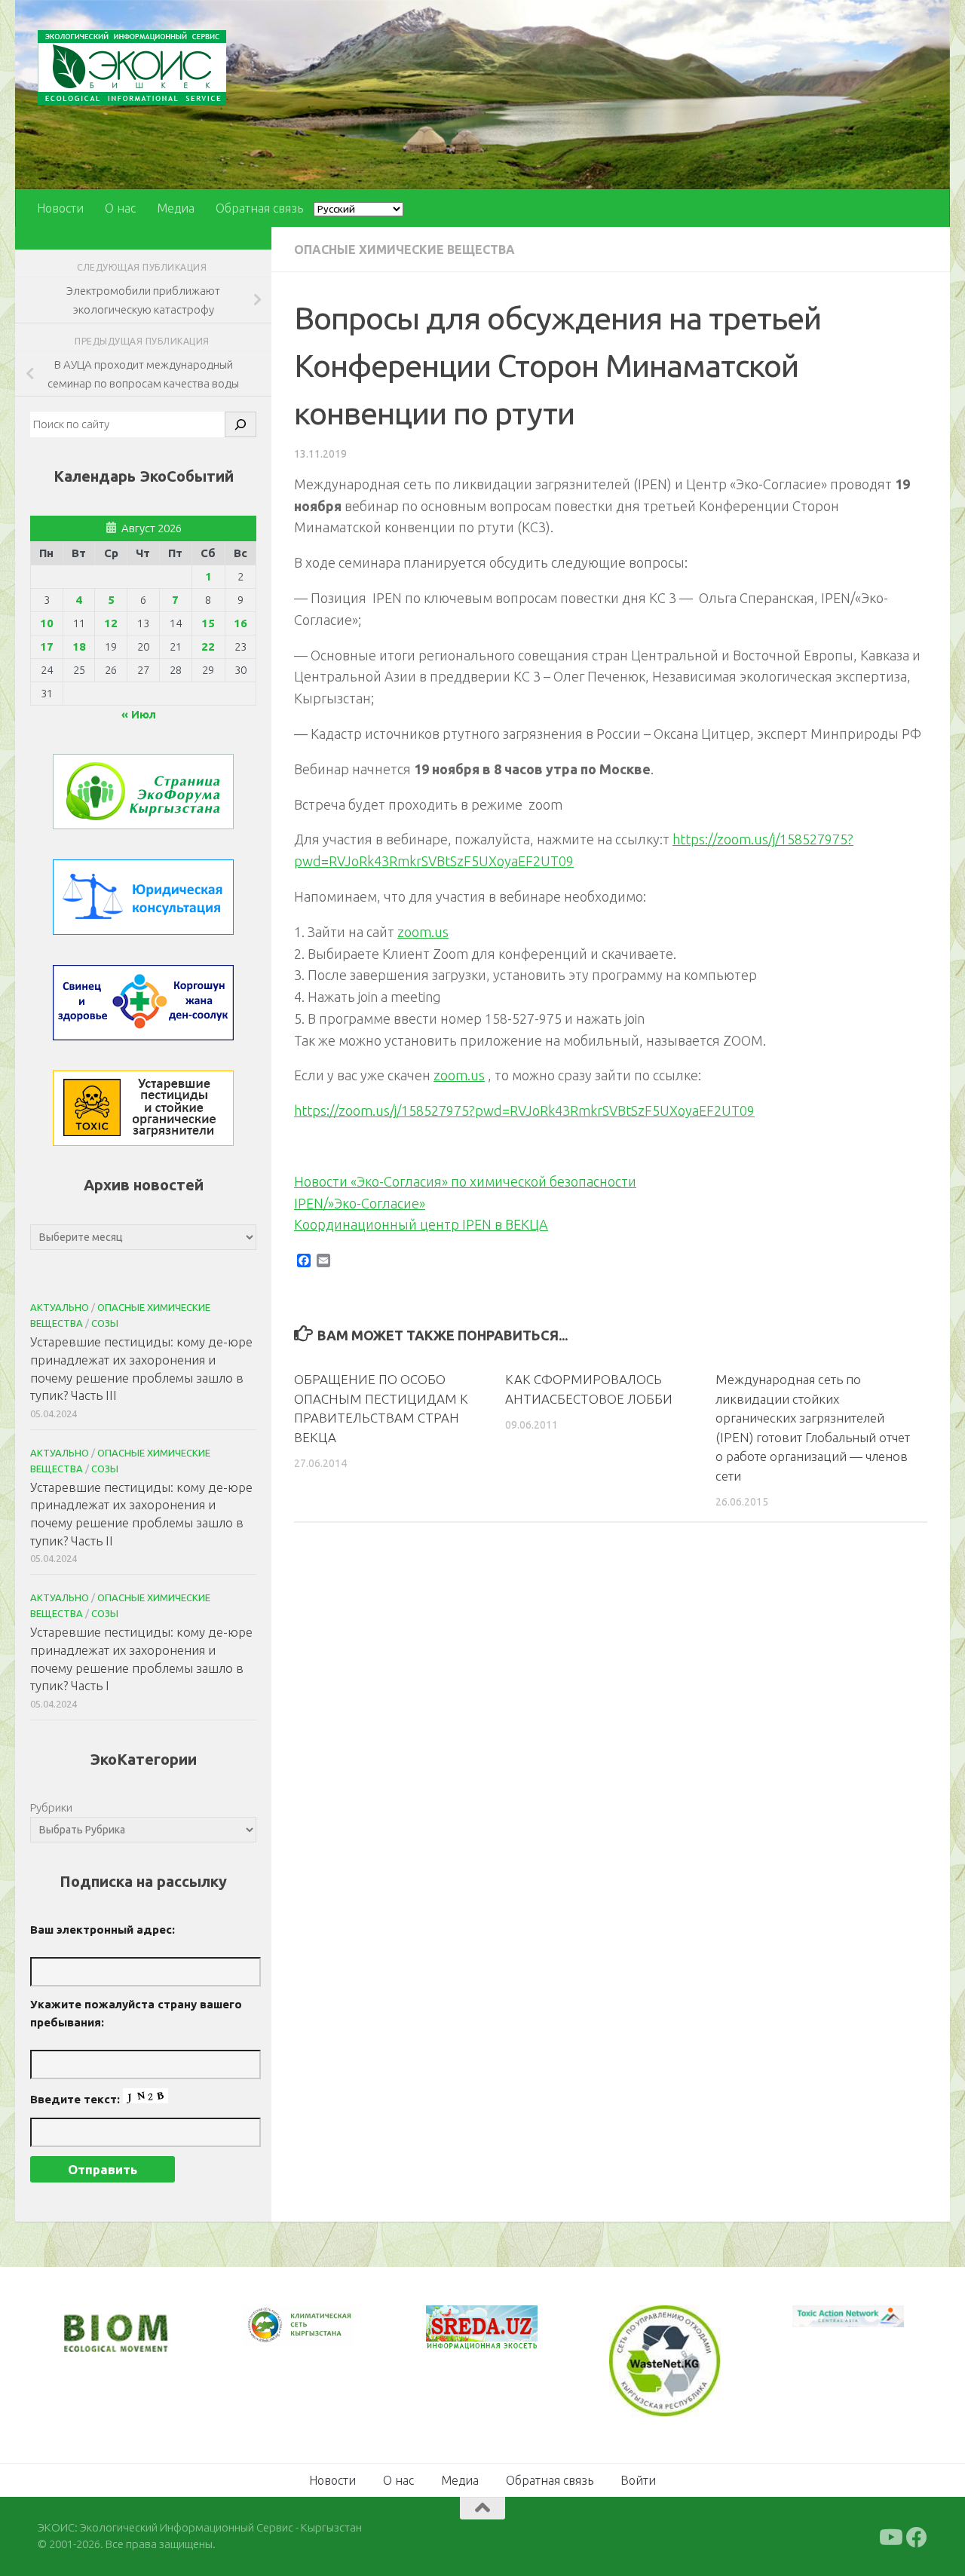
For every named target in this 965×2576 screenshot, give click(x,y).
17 (47, 646)
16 (240, 623)
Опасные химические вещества (404, 250)
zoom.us (423, 932)
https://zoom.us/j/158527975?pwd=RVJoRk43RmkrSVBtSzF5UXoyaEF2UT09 (524, 1110)
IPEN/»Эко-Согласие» (360, 1203)
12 (111, 623)
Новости (60, 208)
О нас (120, 208)
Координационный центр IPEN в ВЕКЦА (421, 1224)
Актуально (60, 1307)
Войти (638, 2479)
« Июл (139, 714)
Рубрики (51, 1807)
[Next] (323, 2336)
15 (208, 623)
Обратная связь (259, 208)
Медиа (176, 208)
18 (79, 646)
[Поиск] (240, 424)
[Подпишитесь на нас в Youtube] (890, 2536)
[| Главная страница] (132, 67)
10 (47, 623)
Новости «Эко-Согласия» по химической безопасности (465, 1181)
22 (208, 646)
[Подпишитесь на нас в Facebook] (917, 2536)
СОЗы (105, 1323)
